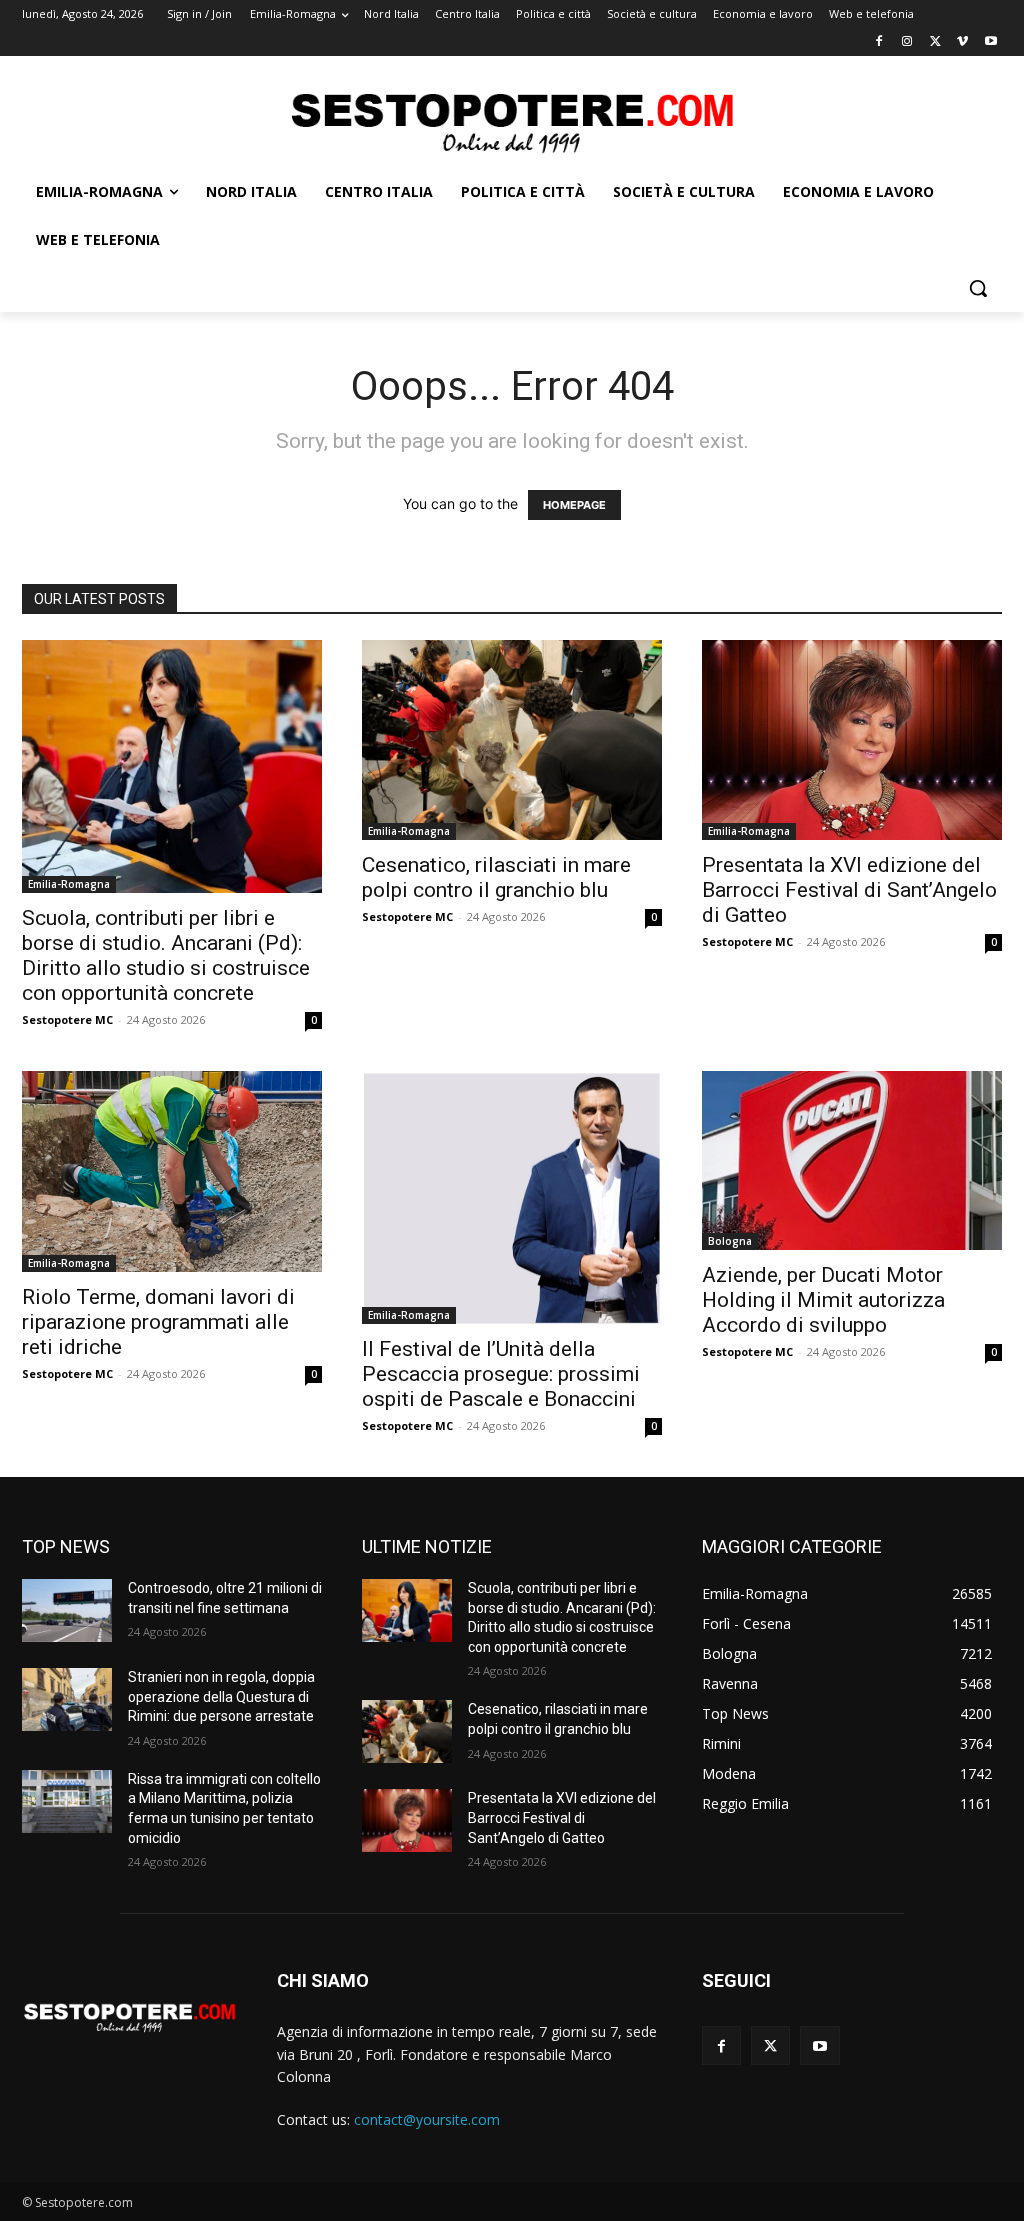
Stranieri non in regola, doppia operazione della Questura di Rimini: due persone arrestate (221, 1696)
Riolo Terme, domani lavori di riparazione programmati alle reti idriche (158, 1322)
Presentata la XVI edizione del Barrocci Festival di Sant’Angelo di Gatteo (849, 890)
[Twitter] (935, 42)
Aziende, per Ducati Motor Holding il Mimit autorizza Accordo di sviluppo (823, 1300)
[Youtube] (990, 42)
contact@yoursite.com (427, 2119)
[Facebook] (879, 42)
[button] (978, 288)
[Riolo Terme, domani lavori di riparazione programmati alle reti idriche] (172, 1171)
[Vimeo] (962, 42)
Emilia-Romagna (69, 884)
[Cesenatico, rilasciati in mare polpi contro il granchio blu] (512, 740)
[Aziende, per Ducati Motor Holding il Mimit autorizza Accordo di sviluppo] (852, 1160)
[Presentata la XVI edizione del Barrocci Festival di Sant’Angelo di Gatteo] (852, 740)
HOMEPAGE (574, 505)
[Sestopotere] (511, 121)
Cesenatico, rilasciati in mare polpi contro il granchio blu (496, 877)
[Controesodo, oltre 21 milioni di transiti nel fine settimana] (67, 1610)
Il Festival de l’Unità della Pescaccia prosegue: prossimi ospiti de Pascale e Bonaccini (501, 1374)
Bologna (730, 1241)
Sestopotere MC (67, 1019)
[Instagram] (907, 42)
